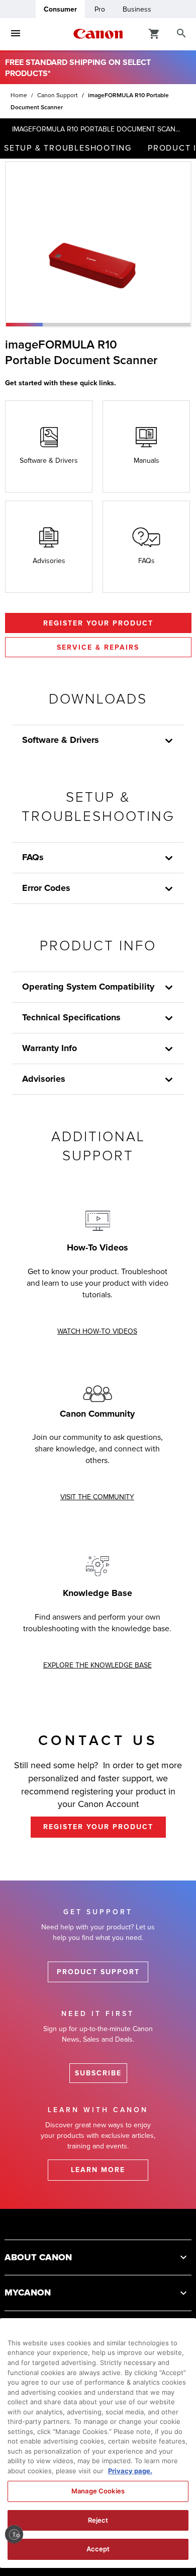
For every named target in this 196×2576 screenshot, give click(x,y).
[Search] (181, 34)
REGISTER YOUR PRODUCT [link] (98, 1827)
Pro (100, 9)
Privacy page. (130, 2471)
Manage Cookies (98, 2491)
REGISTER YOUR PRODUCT (98, 623)
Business (137, 9)
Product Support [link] (98, 1972)
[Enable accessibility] (14, 2534)
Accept (98, 2549)
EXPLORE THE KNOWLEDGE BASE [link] (97, 1665)
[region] (98, 2443)
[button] (24, 325)
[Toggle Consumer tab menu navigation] (16, 34)
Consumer (60, 9)
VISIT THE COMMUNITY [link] (97, 1497)
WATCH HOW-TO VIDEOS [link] (97, 1331)
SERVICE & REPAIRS (98, 647)
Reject (98, 2520)
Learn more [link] (98, 2170)
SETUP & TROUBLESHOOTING (68, 148)
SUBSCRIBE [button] (98, 2073)
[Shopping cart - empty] (154, 33)
